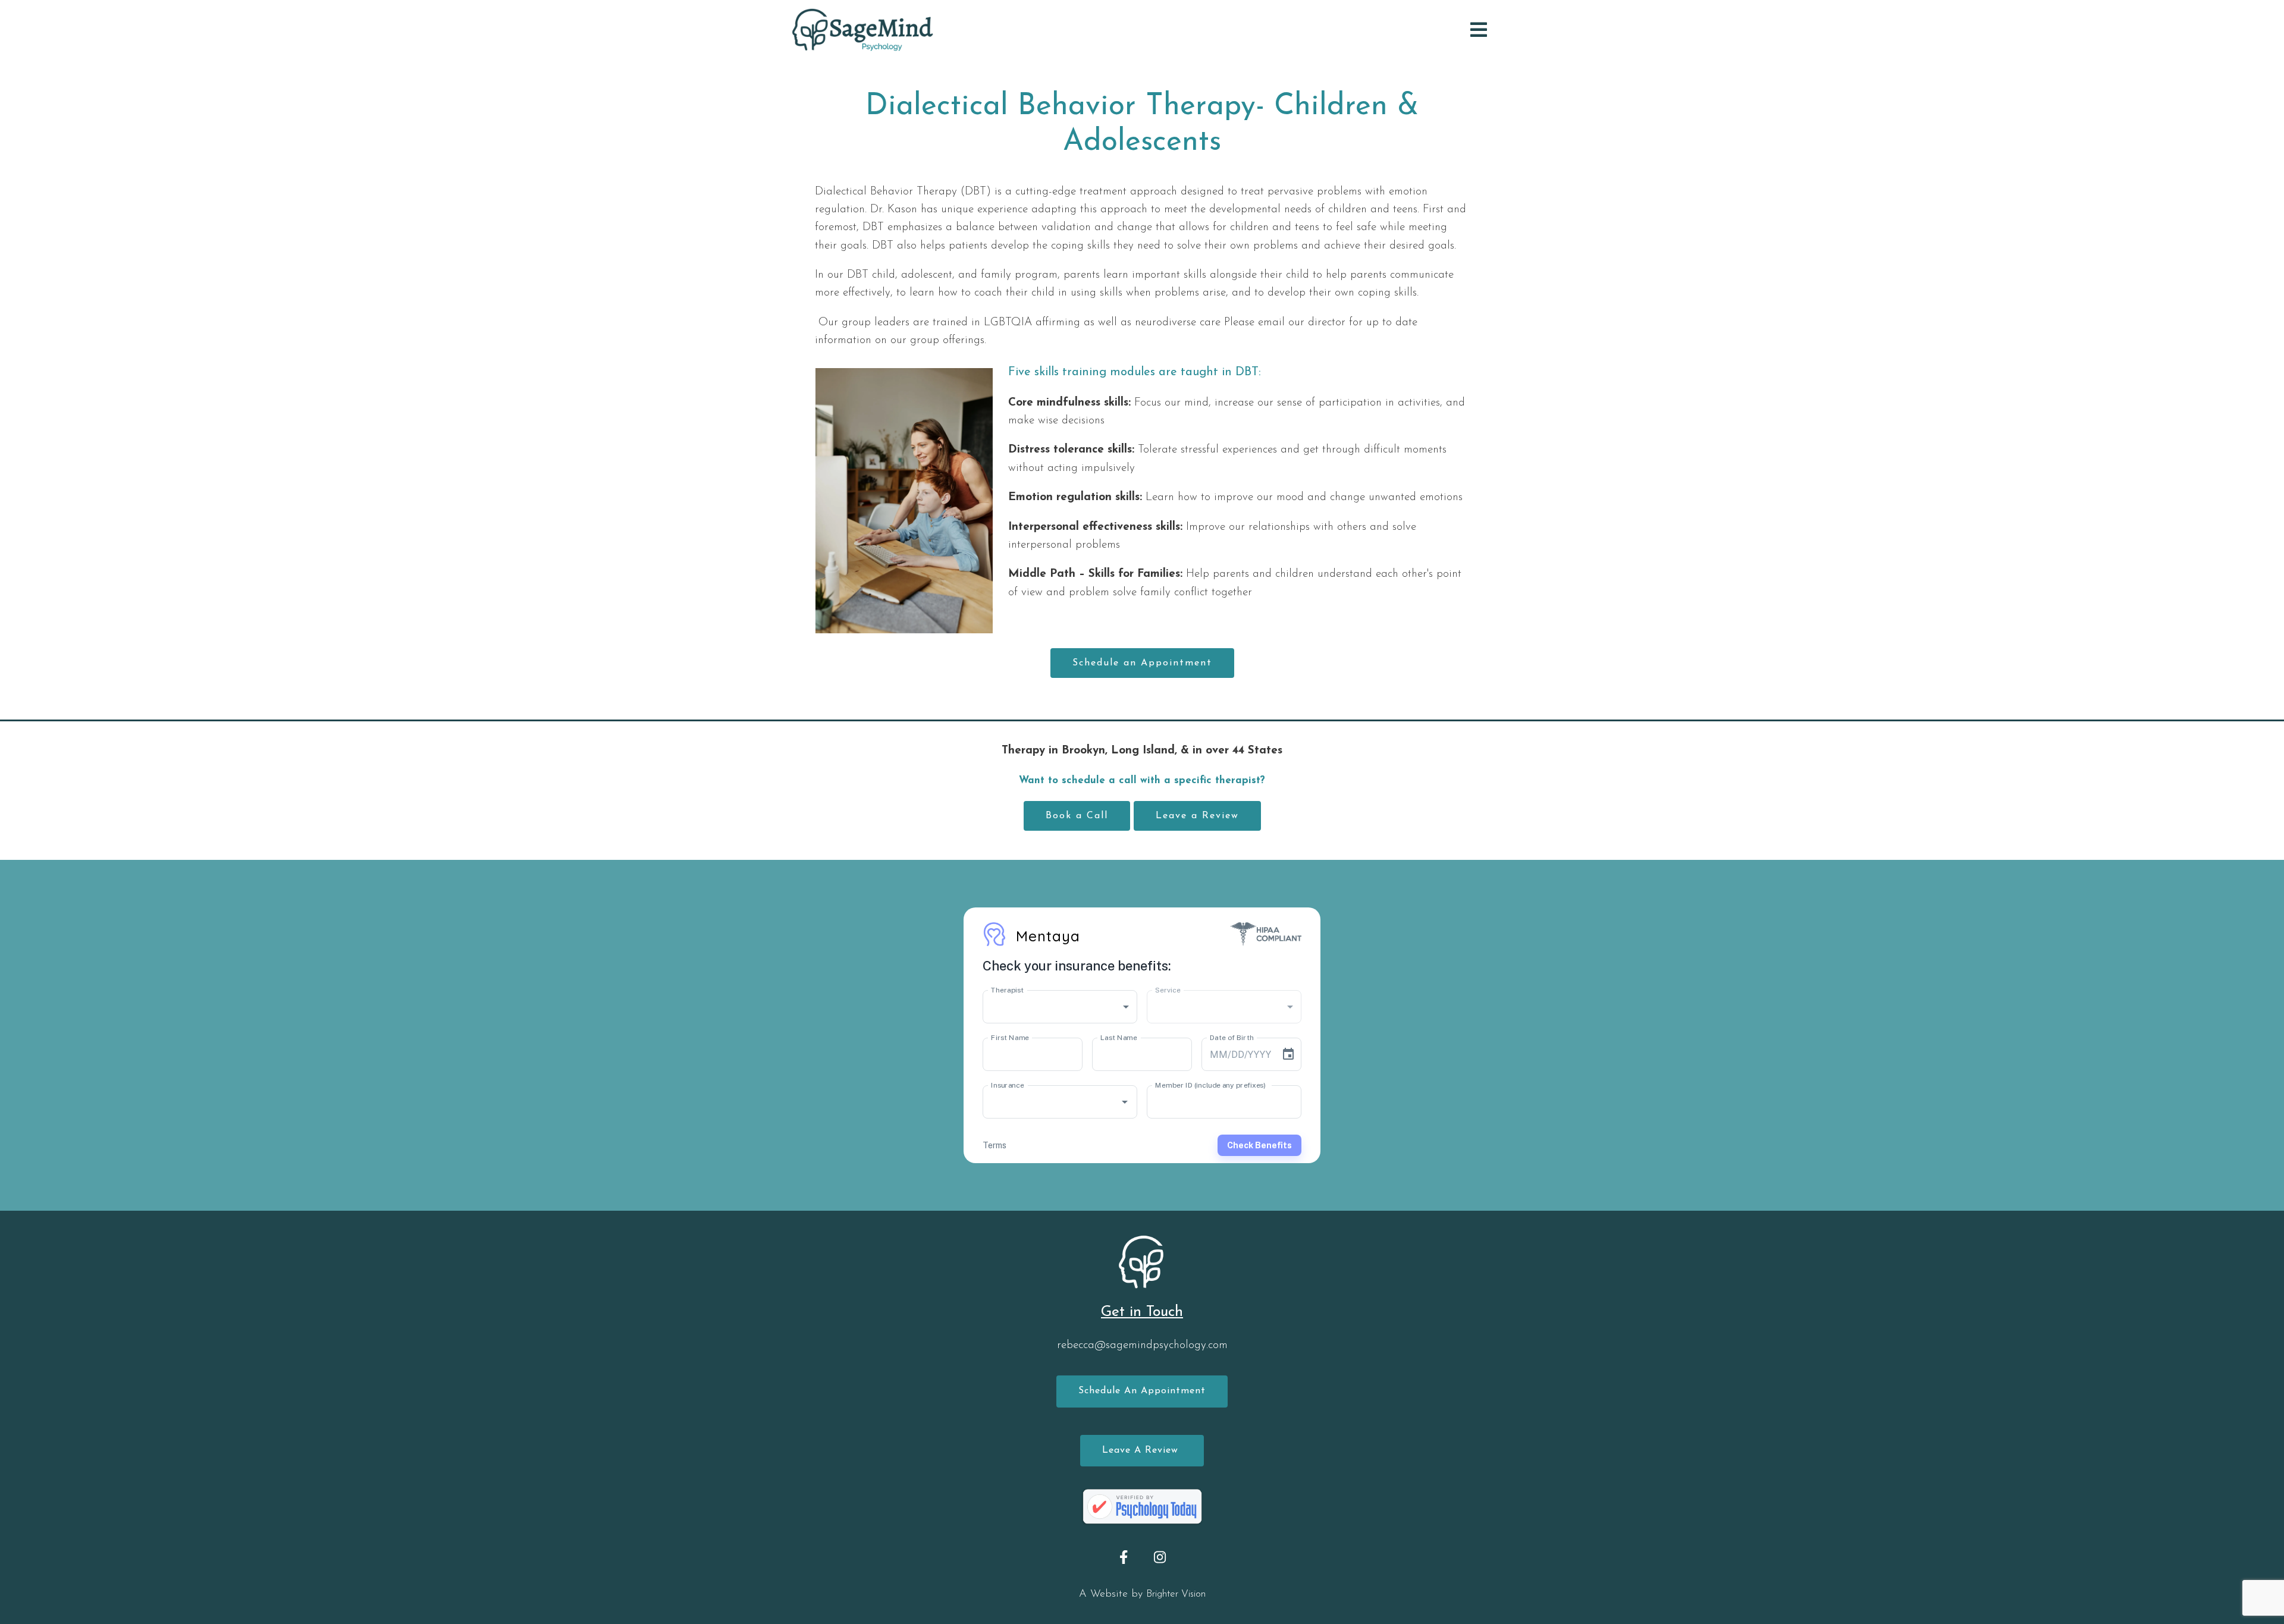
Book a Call (1077, 816)
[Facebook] (1124, 1557)
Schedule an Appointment (1142, 663)
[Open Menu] (1479, 30)
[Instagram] (1160, 1557)
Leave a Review (1197, 816)
